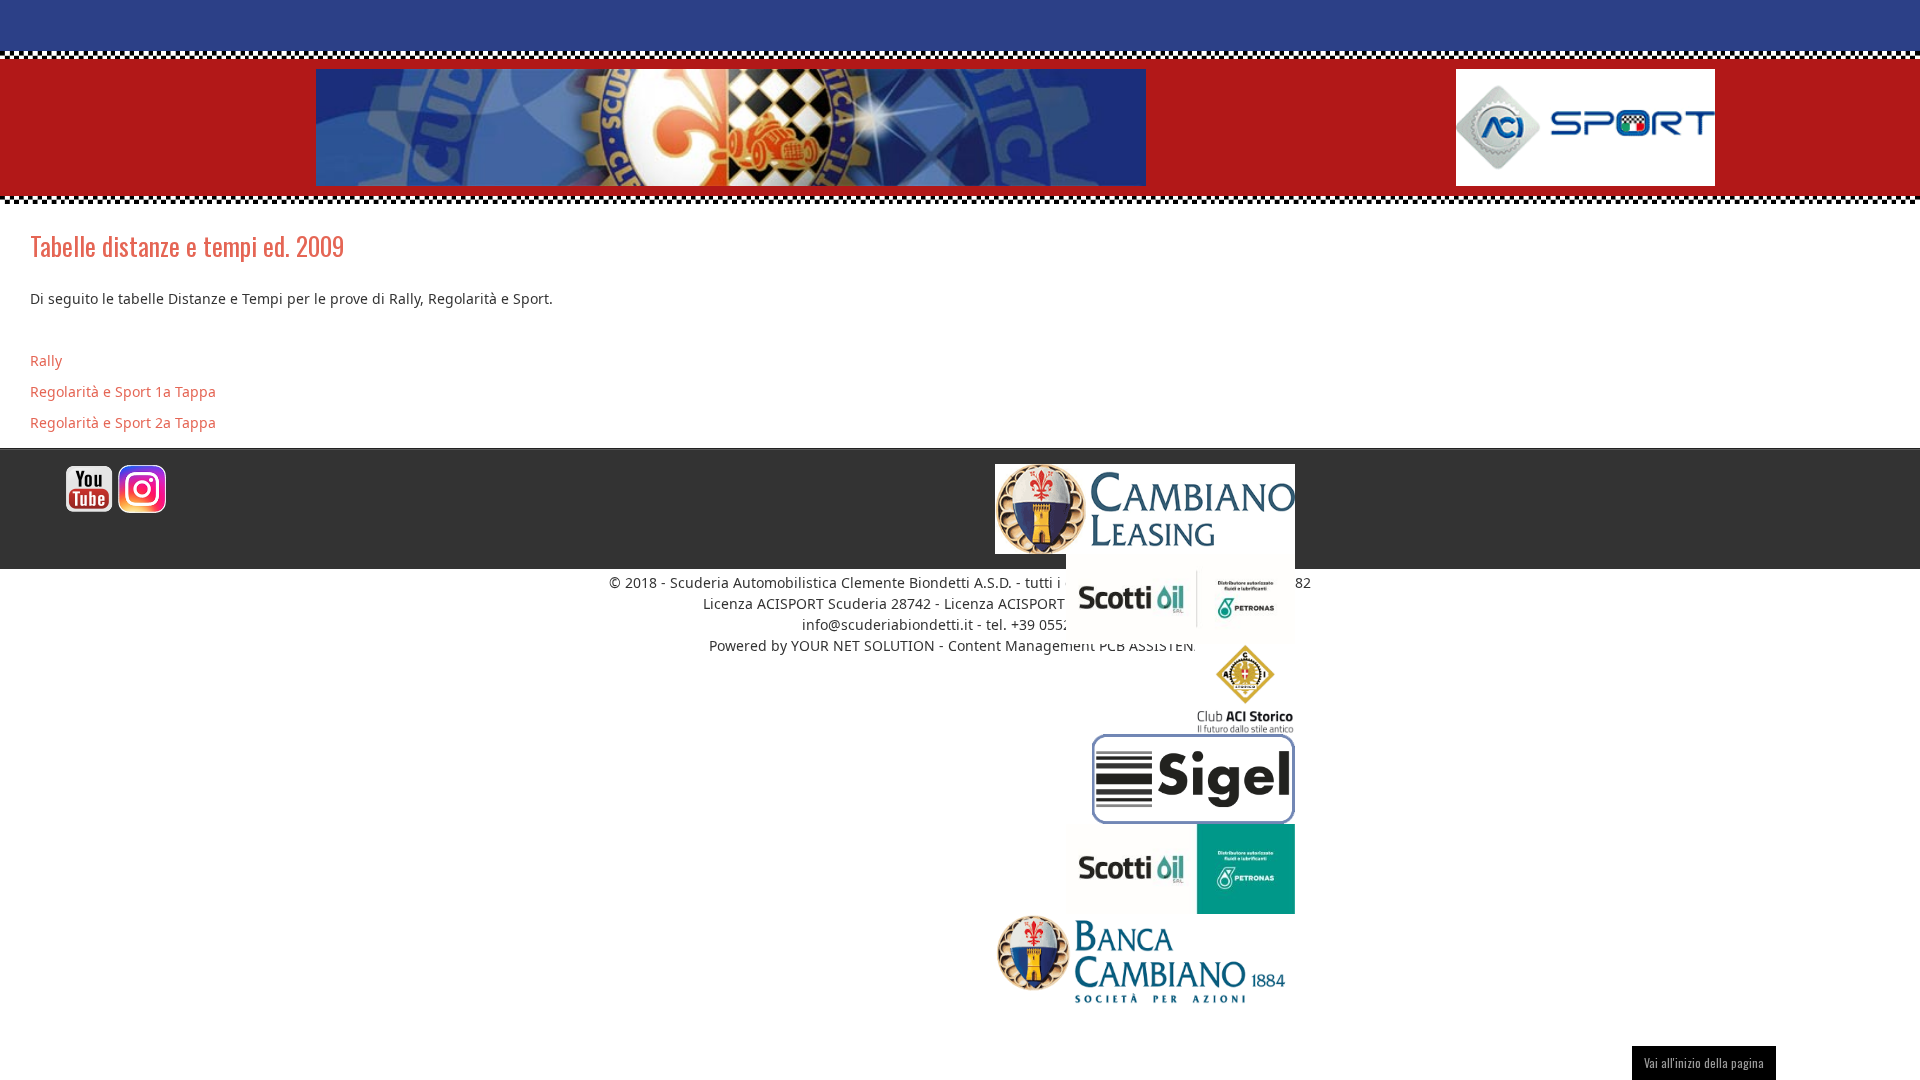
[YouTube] (89, 487)
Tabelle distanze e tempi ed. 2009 (187, 245)
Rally (46, 360)
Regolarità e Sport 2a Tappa (123, 422)
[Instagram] (142, 487)
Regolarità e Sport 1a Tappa (123, 391)
